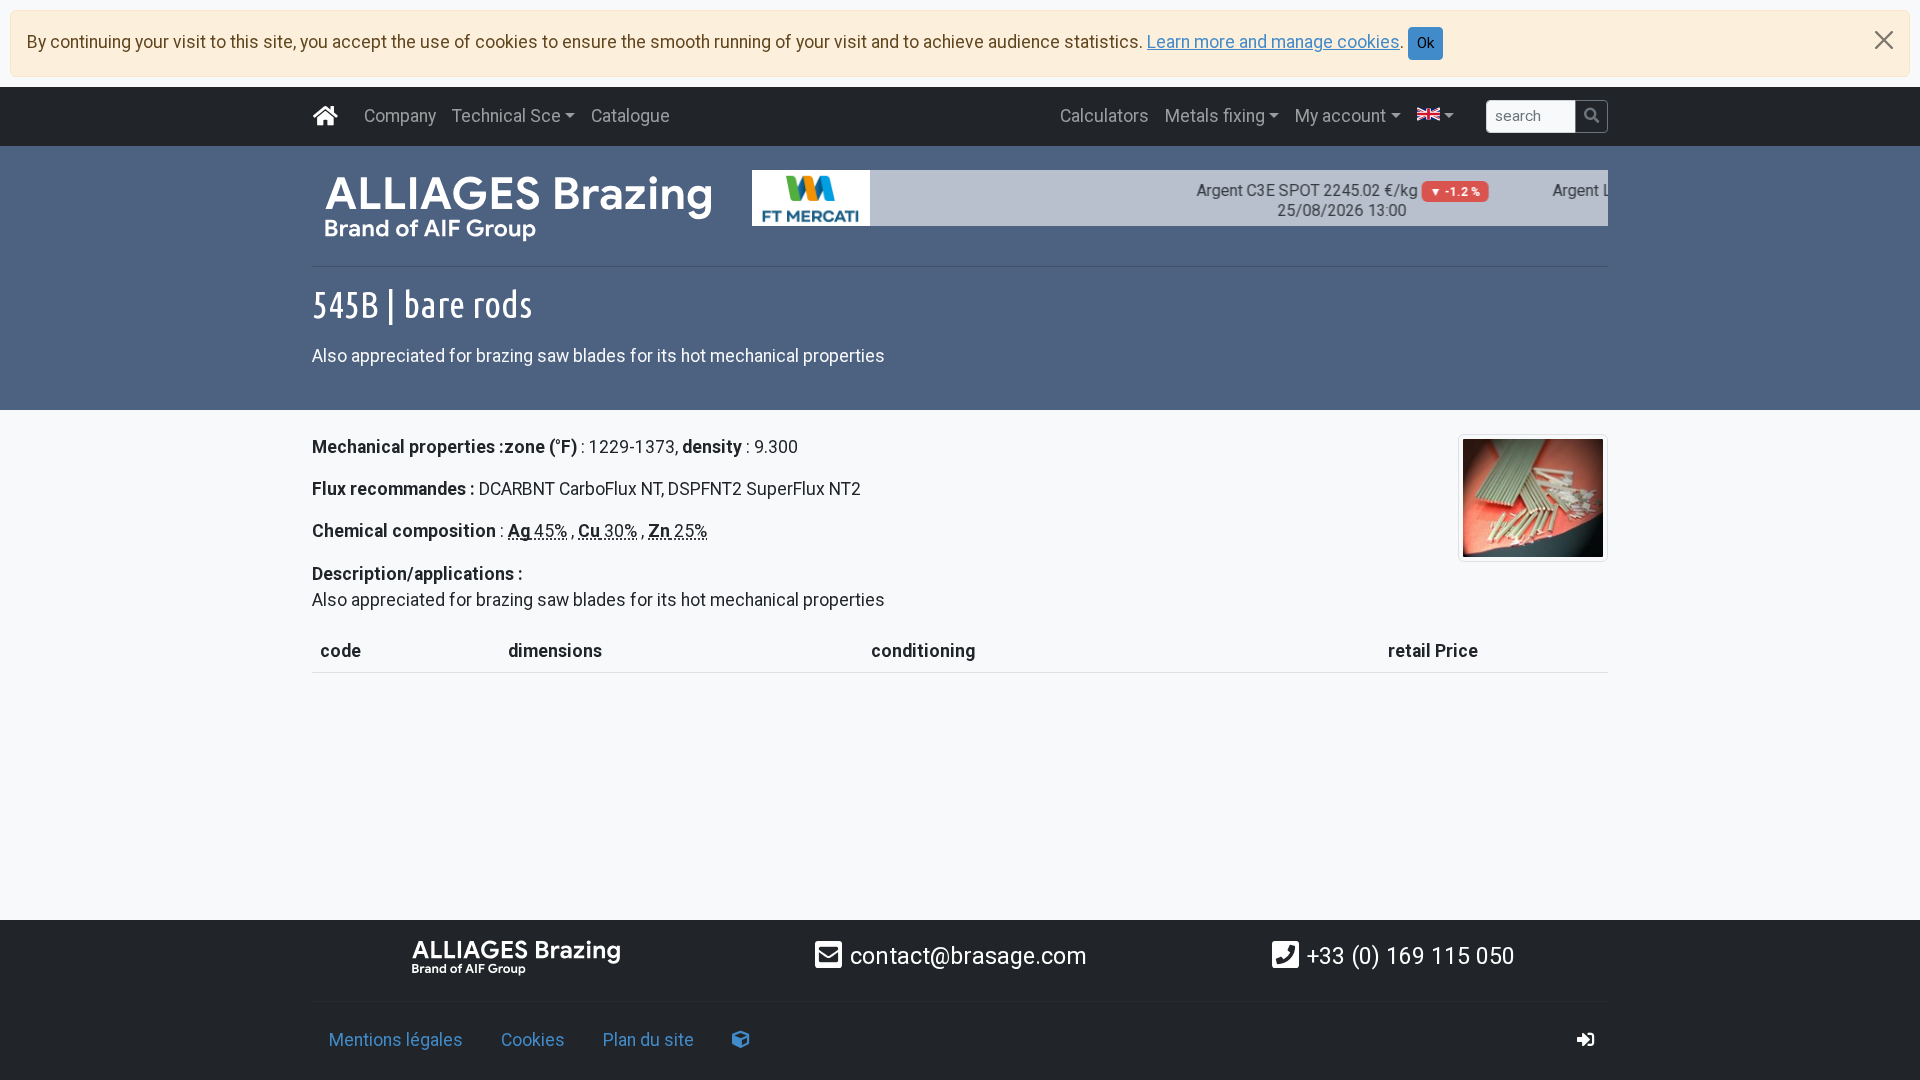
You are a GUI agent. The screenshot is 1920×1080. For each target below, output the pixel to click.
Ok (1425, 43)
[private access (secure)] (1586, 1040)
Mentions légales (396, 1040)
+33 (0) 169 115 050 (1411, 956)
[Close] (1884, 40)
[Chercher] (1591, 116)
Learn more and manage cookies (1273, 42)
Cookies (533, 1040)
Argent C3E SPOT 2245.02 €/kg (1323, 200)
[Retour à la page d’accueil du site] (326, 116)
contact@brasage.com (968, 956)
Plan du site (648, 1040)
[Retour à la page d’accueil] (517, 956)
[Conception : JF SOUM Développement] (741, 1040)
